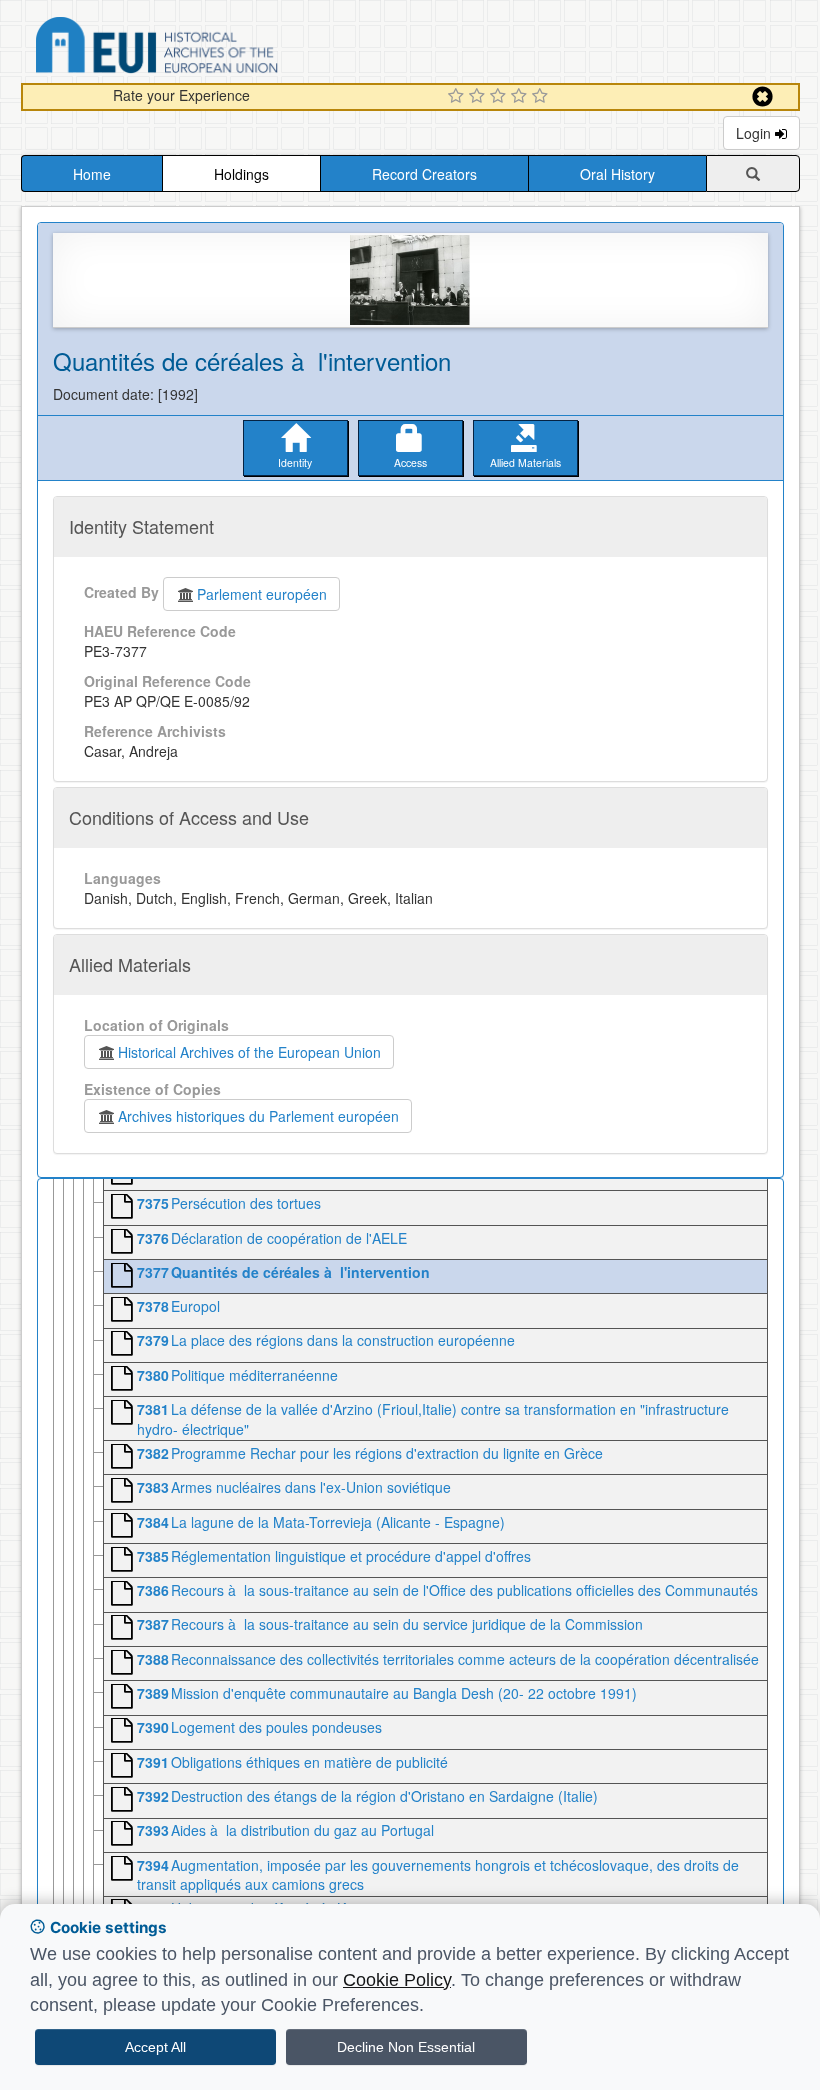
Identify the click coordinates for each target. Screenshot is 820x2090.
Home (92, 174)
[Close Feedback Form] (762, 96)
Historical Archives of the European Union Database (213, 48)
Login (755, 133)
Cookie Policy (397, 1980)
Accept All (155, 2047)
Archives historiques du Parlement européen (258, 1116)
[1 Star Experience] (458, 97)
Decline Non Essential (406, 2047)
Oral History (617, 174)
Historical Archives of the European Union (249, 1052)
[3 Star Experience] (500, 97)
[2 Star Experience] (479, 97)
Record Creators (424, 174)
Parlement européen (262, 594)
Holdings (241, 174)
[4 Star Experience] (521, 97)
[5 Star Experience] (542, 97)
